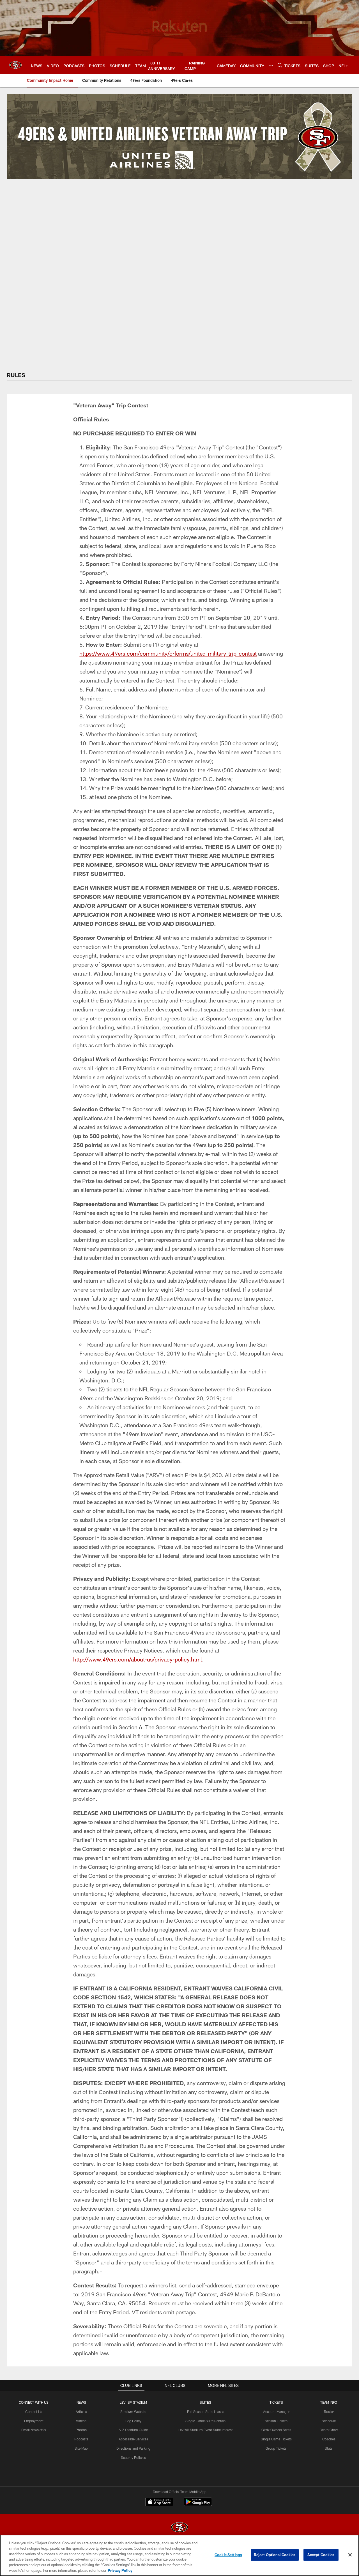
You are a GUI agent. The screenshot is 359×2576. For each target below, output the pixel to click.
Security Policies (133, 2457)
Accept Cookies (321, 2555)
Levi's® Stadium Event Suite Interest (206, 2430)
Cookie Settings (228, 2555)
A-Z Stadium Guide (133, 2430)
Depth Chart (329, 2430)
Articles (81, 2412)
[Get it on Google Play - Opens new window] (198, 2505)
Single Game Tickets (276, 2439)
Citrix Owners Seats (276, 2430)
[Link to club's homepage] (15, 65)
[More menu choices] (271, 65)
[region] (179, 2555)
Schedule (329, 2421)
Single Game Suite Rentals (205, 2421)
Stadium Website (133, 2412)
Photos (81, 2430)
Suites (205, 2402)
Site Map (81, 2448)
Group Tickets (276, 2448)
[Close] (350, 2555)
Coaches (329, 2439)
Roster (329, 2412)
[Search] (280, 65)
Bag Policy (133, 2421)
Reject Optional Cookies (275, 2555)
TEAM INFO (329, 2402)
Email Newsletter (34, 2430)
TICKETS (276, 2402)
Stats (329, 2448)
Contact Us (34, 2412)
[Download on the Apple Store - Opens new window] (159, 2503)
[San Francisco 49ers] (179, 2528)
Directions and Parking (133, 2448)
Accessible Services (133, 2439)
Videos (81, 2421)
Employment (34, 2421)
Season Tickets (276, 2421)
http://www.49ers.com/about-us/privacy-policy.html (138, 1659)
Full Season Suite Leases (206, 2412)
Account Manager (276, 2412)
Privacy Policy (120, 2570)
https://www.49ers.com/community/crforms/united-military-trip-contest (168, 653)
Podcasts (81, 2439)
